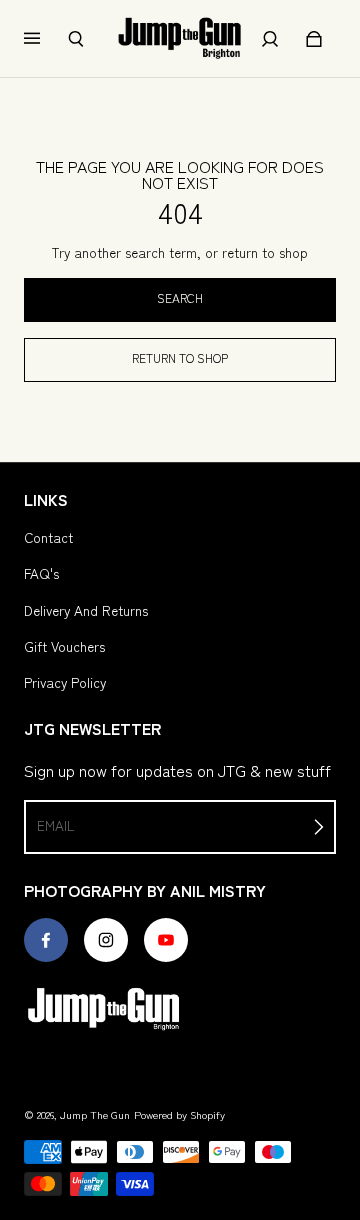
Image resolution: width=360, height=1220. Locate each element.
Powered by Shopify (179, 1114)
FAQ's (41, 573)
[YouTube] (166, 940)
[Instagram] (106, 940)
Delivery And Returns (86, 610)
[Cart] (314, 39)
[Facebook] (46, 940)
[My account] (270, 39)
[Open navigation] (46, 39)
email (55, 825)
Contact (48, 537)
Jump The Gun (95, 1114)
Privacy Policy (65, 682)
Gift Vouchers (64, 646)
